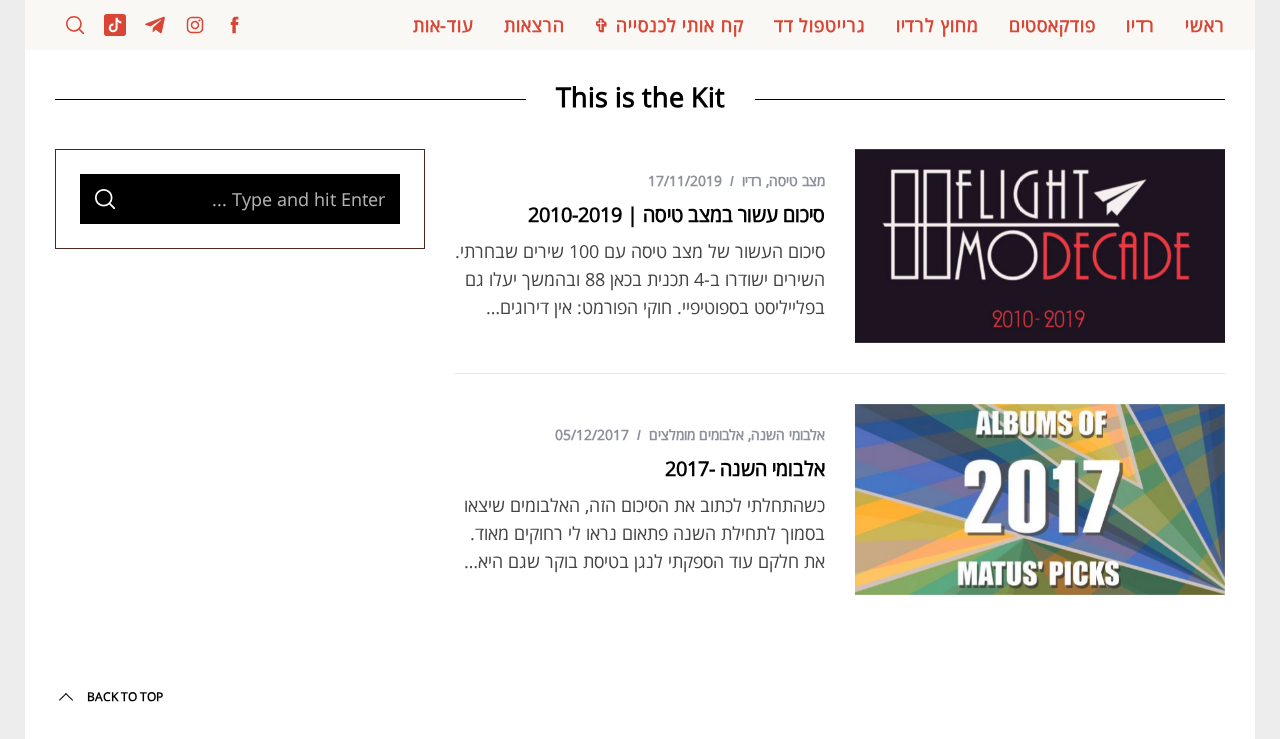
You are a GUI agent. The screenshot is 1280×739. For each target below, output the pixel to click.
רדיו (1141, 25)
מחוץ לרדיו (937, 25)
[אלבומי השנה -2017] (1040, 499)
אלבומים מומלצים (696, 434)
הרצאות (534, 25)
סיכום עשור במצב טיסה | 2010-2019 (676, 214)
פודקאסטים (1052, 25)
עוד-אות (443, 25)
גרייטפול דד (820, 25)
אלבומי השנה (788, 434)
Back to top (125, 696)
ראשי (1205, 25)
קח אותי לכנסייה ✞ (668, 25)
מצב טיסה (797, 180)
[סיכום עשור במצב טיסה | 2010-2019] (1040, 246)
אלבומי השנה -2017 (745, 468)
